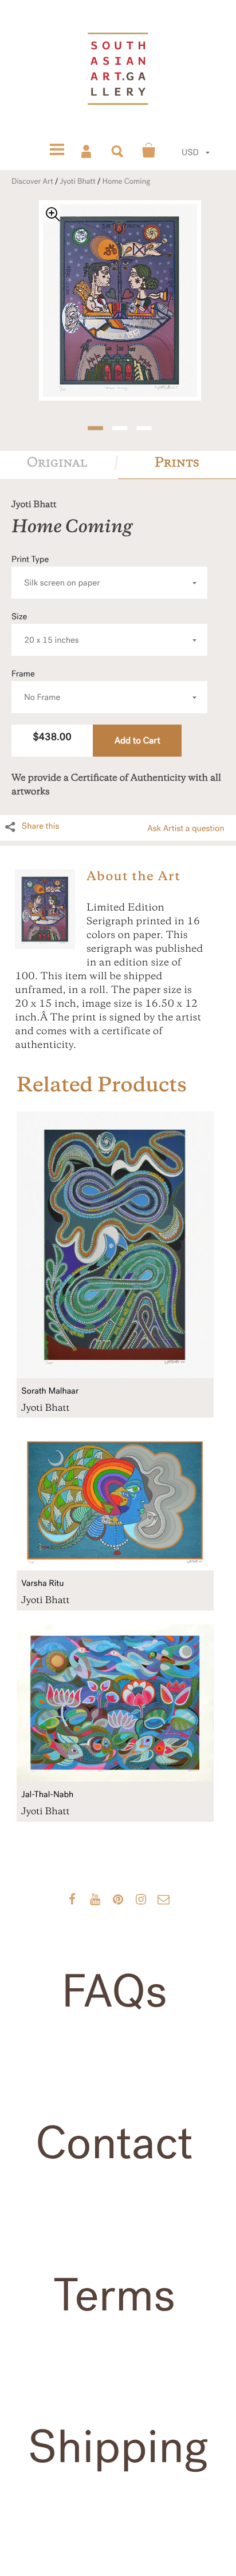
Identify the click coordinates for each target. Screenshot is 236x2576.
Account (87, 151)
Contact (114, 2143)
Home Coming (127, 181)
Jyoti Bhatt (77, 181)
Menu (57, 151)
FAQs (114, 1992)
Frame (36, 686)
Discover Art (32, 181)
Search (118, 151)
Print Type (56, 571)
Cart (149, 151)
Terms (114, 2296)
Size (45, 629)
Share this (41, 826)
